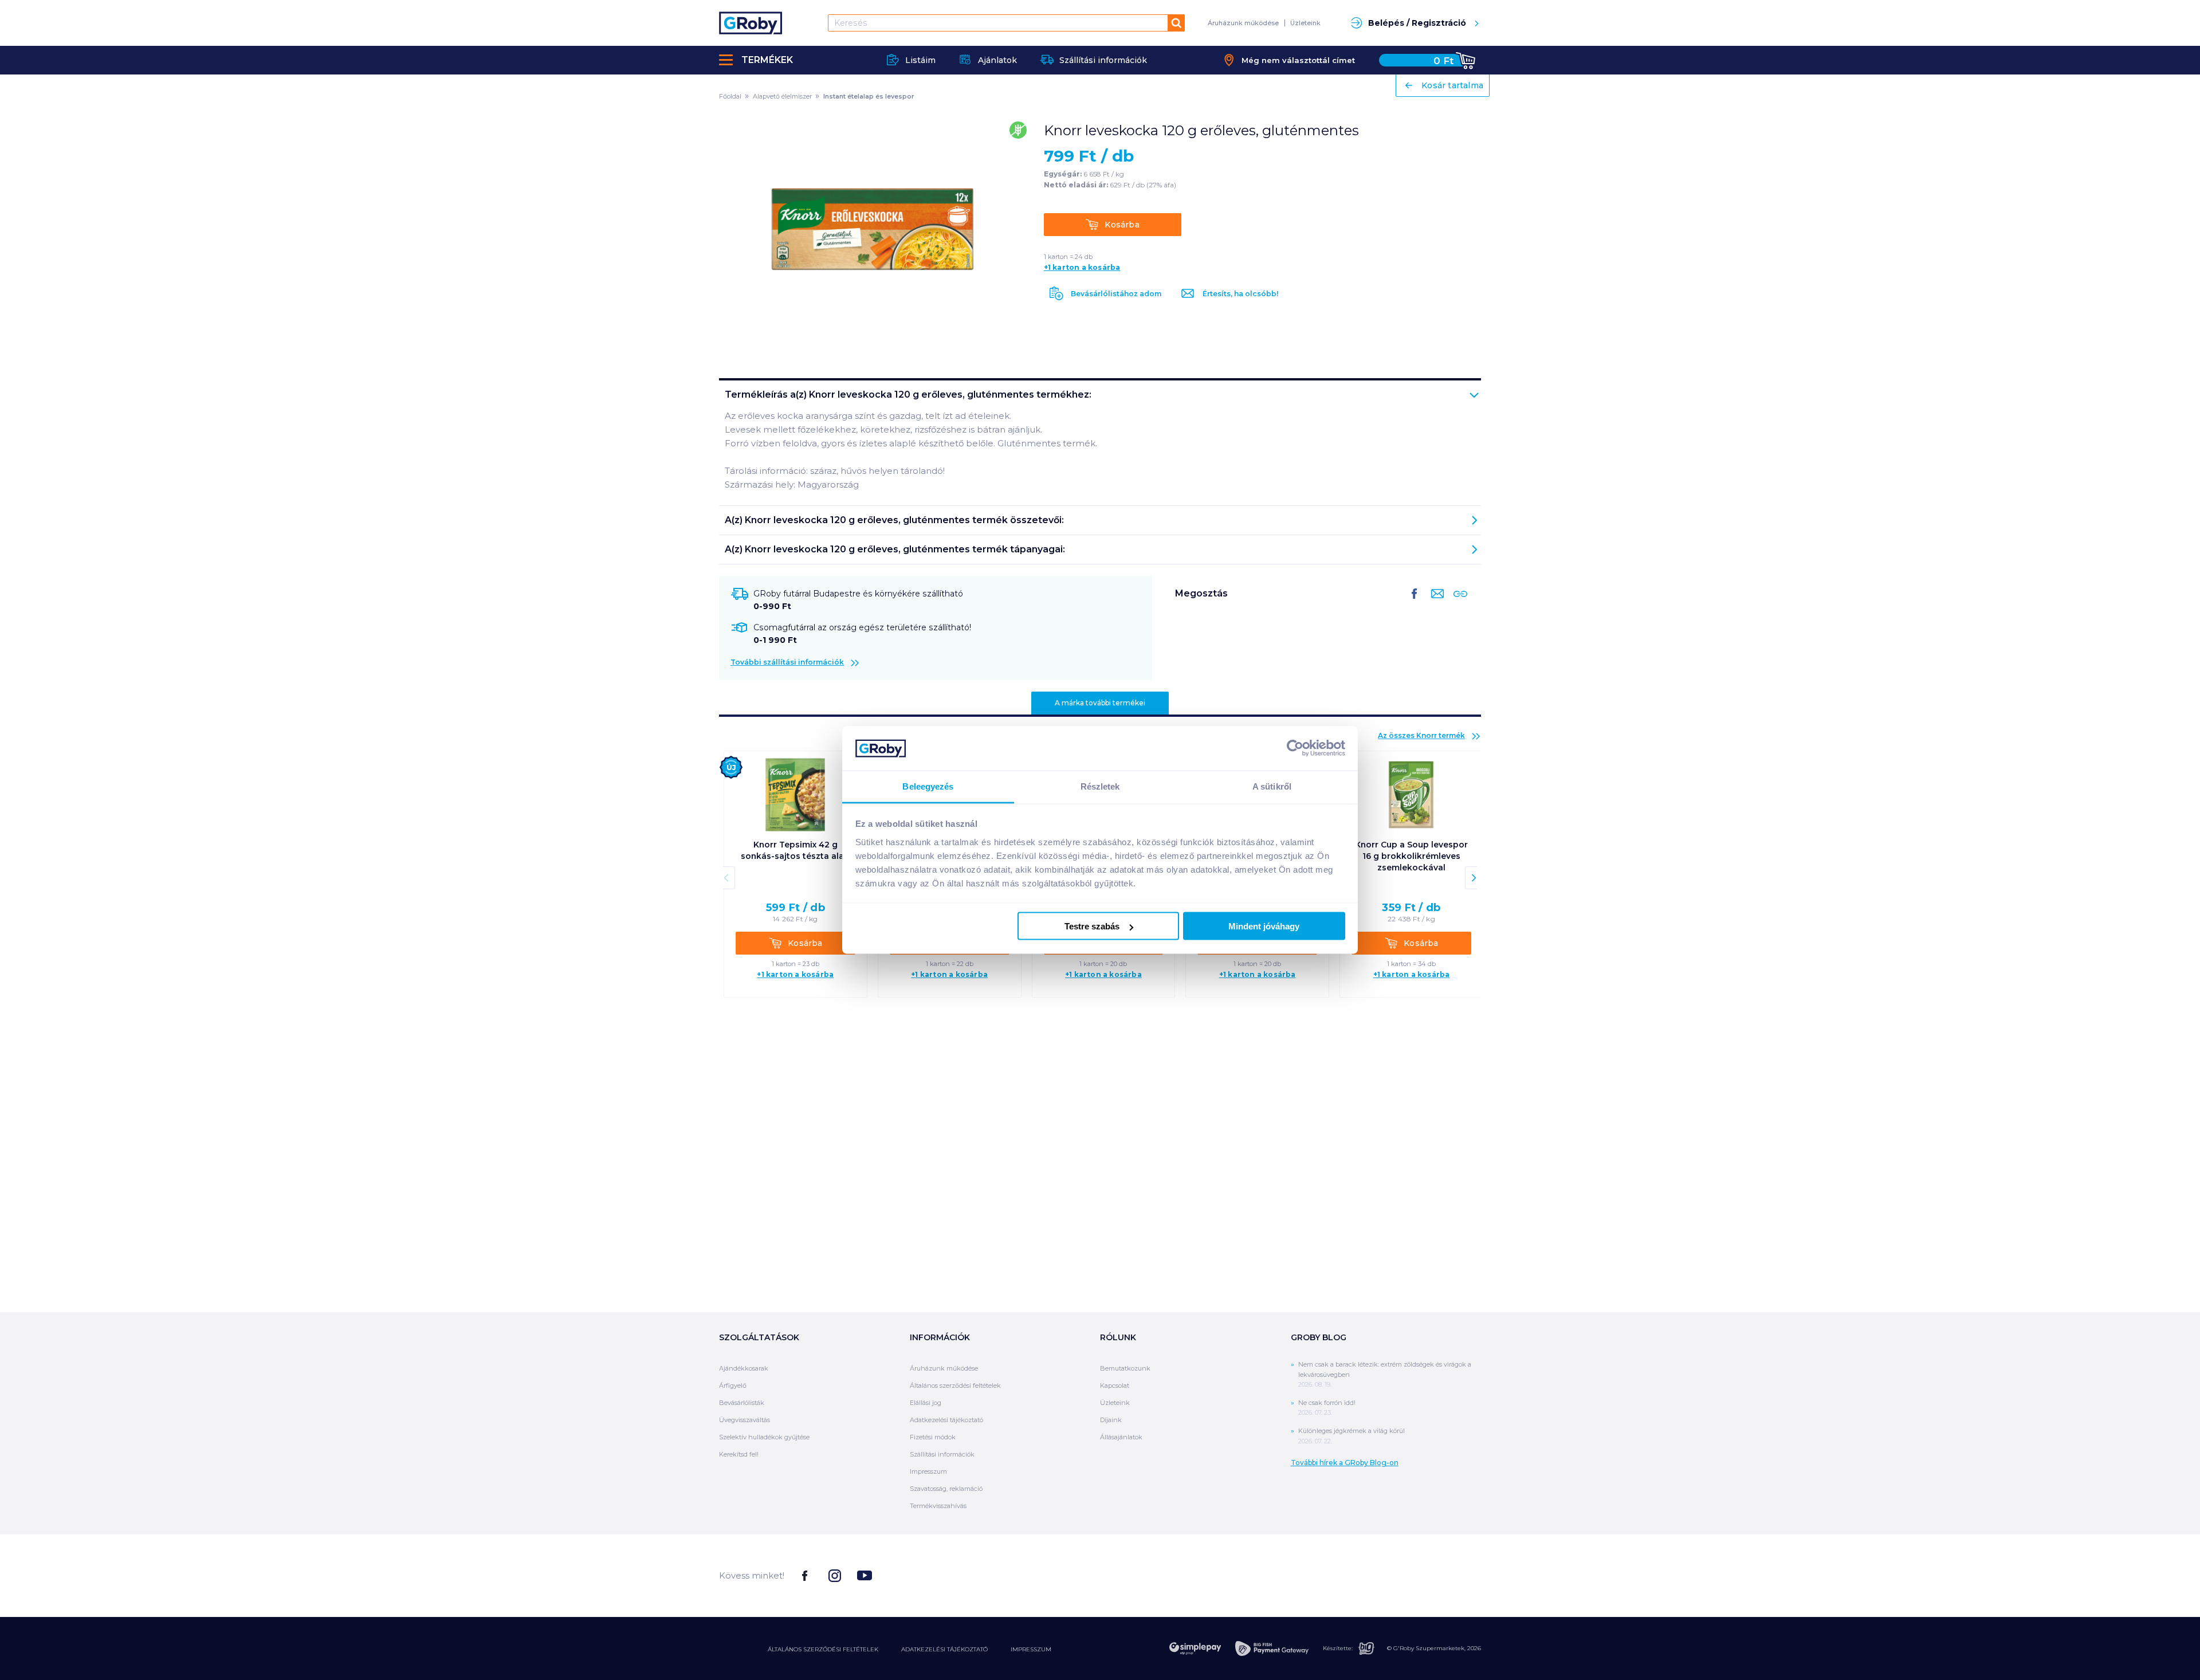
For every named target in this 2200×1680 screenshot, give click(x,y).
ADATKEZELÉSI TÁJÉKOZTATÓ (944, 1649)
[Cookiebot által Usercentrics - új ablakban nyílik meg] (1295, 748)
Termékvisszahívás (938, 1506)
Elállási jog (926, 1403)
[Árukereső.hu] (1438, 1575)
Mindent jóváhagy (1264, 926)
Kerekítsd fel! (739, 1454)
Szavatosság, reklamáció (946, 1489)
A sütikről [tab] (1272, 786)
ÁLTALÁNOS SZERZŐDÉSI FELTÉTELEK (823, 1649)
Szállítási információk (942, 1454)
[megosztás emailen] (1435, 603)
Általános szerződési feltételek (955, 1385)
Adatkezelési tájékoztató (946, 1420)
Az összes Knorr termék (1421, 735)
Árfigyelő (733, 1385)
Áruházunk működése (1243, 23)
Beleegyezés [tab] (928, 786)
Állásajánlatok (1121, 1437)
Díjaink (1111, 1420)
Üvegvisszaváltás (745, 1420)
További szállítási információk (787, 662)
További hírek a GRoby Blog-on (1345, 1463)
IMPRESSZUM (1031, 1649)
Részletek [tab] (1100, 786)
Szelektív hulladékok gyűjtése (764, 1437)
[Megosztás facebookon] (1415, 603)
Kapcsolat (1115, 1385)
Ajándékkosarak (744, 1368)
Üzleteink (1305, 23)
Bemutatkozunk (1125, 1368)
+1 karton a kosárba (1082, 268)
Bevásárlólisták (742, 1403)
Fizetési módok (933, 1437)
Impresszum (928, 1471)
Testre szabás (1092, 926)
